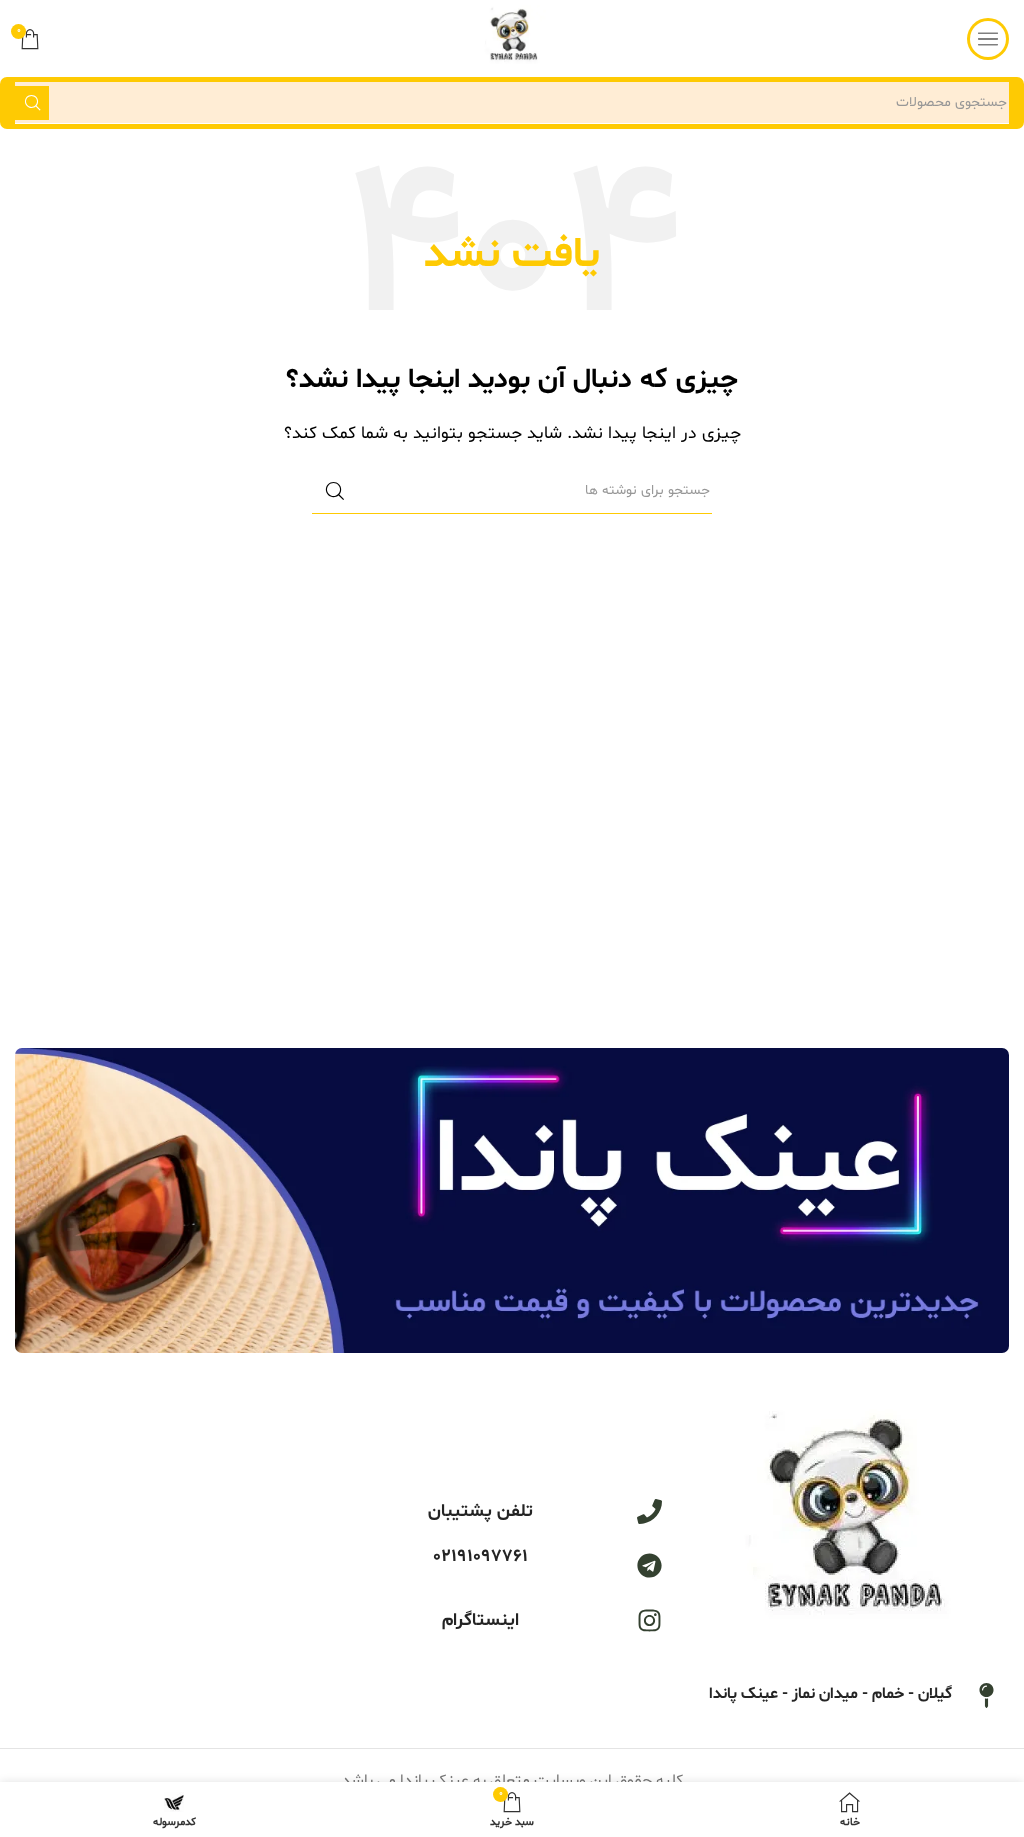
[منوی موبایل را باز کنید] (988, 39)
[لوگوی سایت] (512, 39)
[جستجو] (32, 103)
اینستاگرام (480, 1620)
